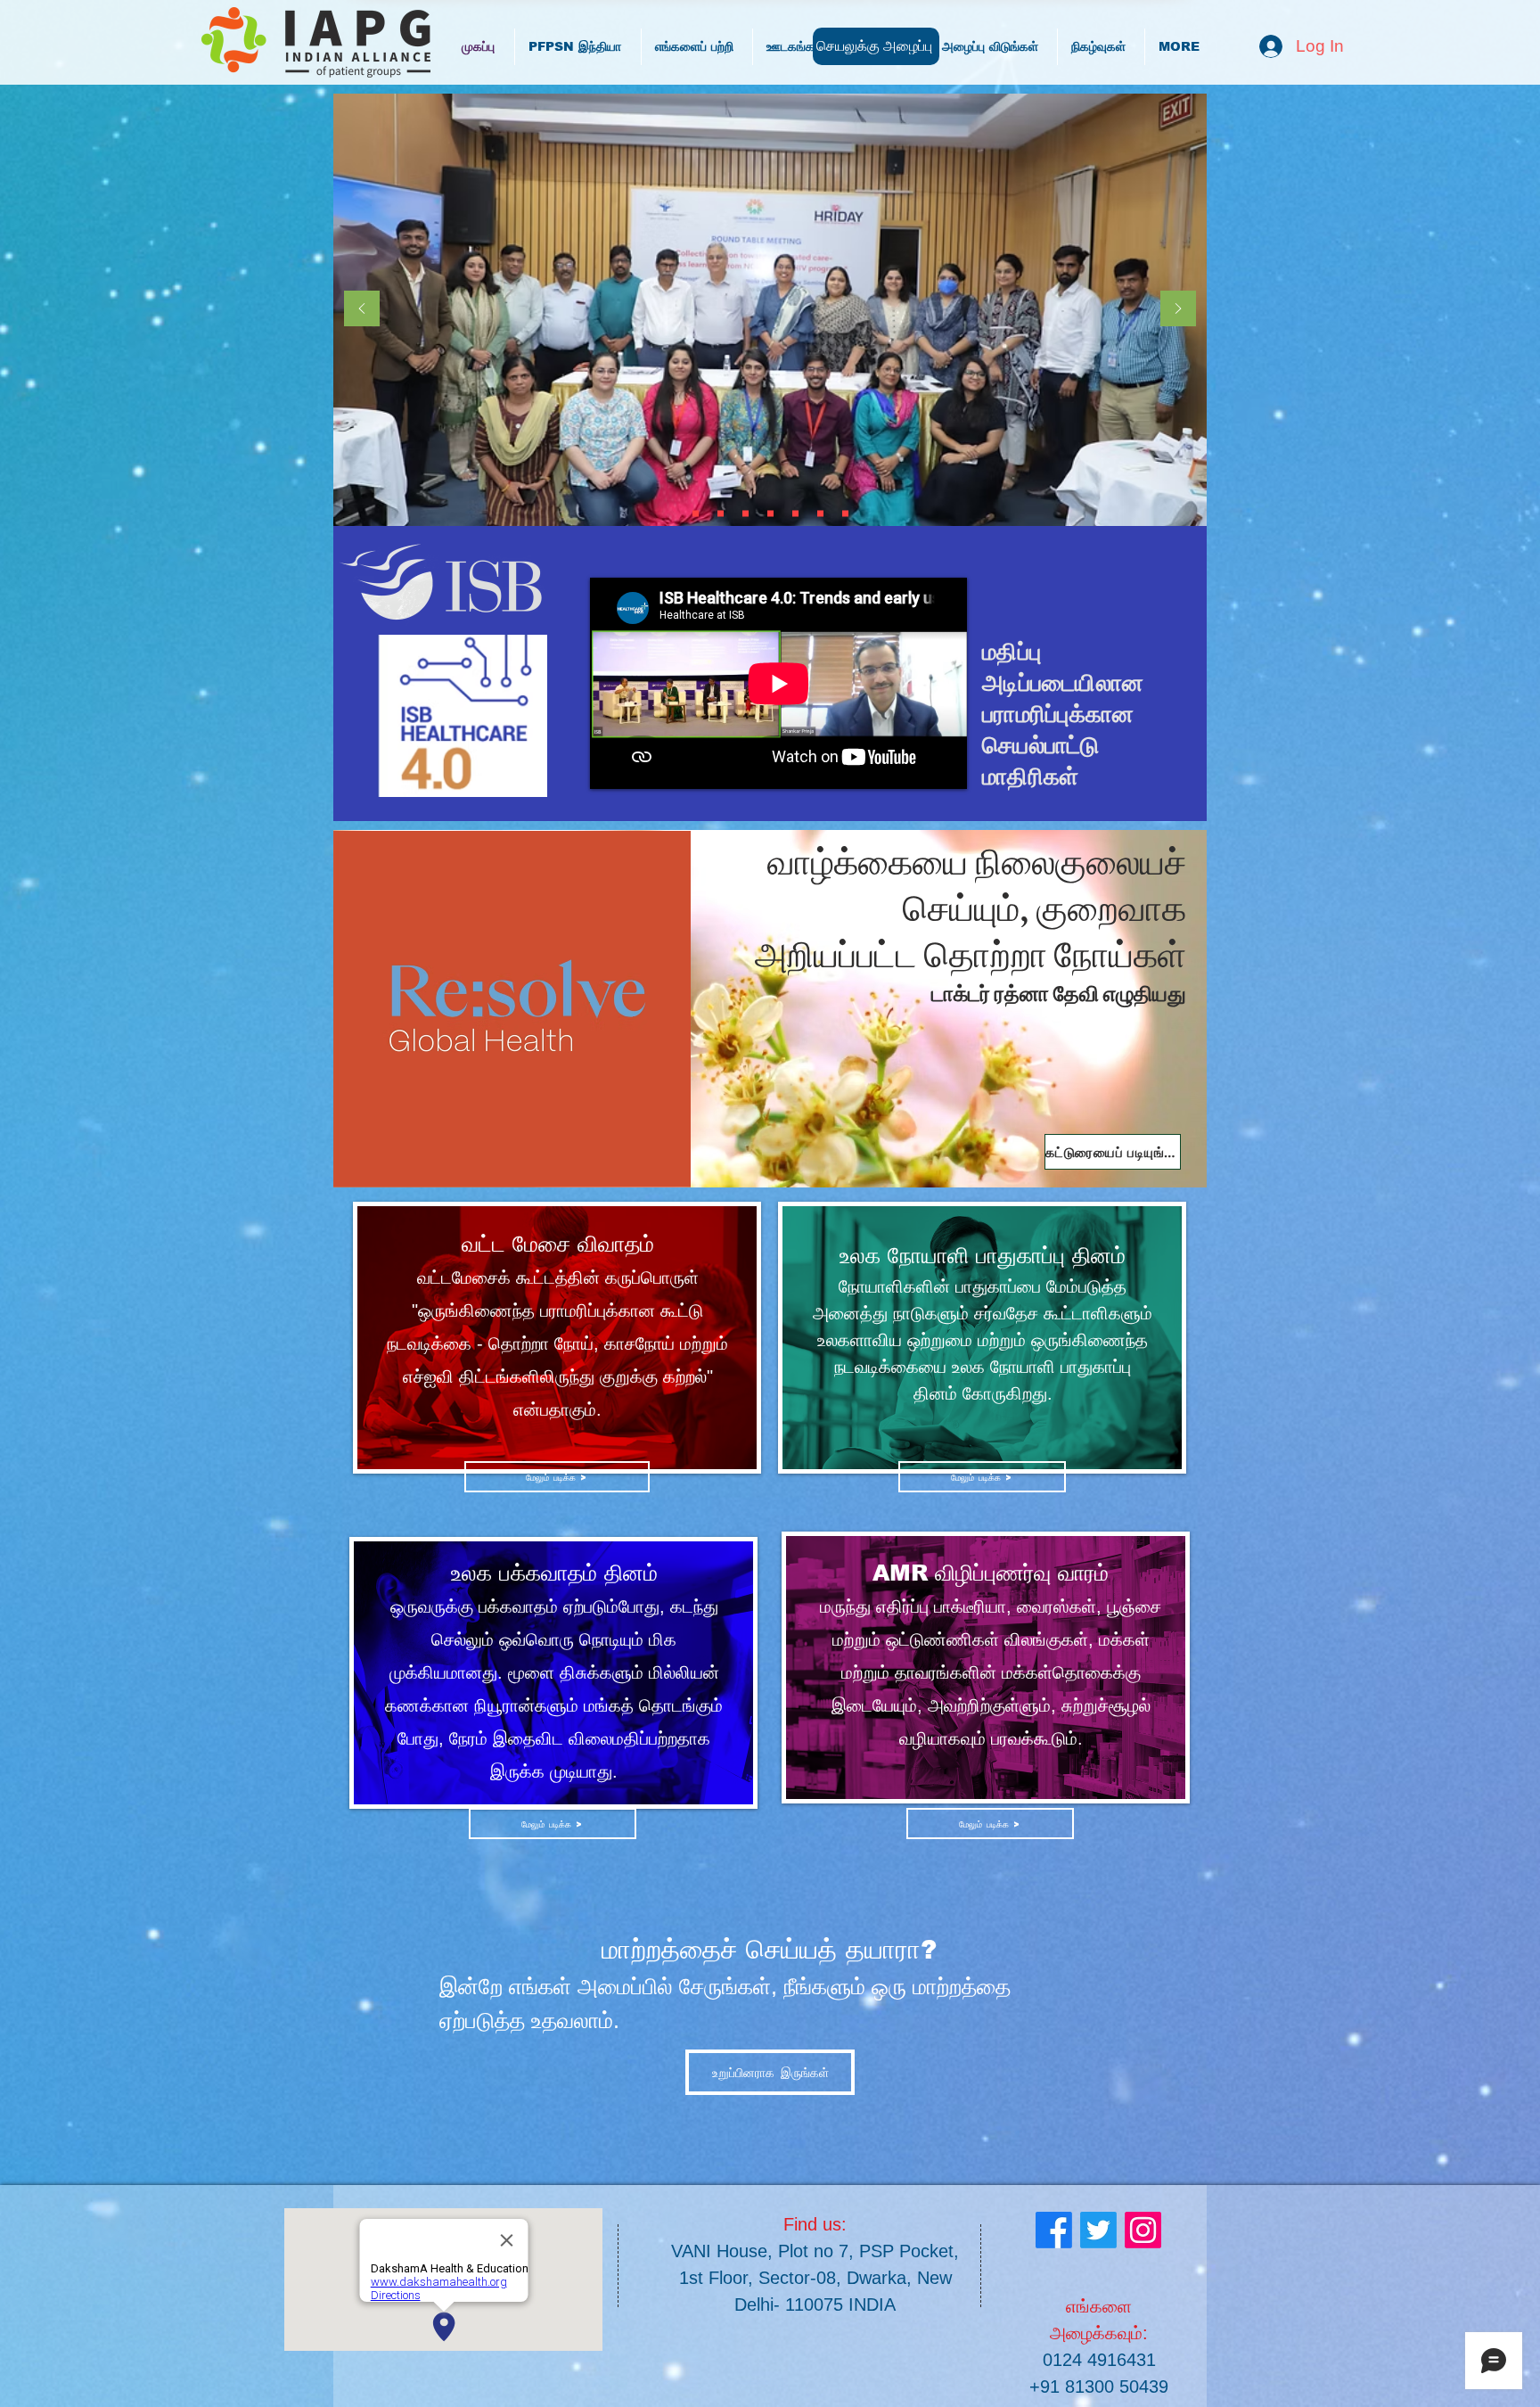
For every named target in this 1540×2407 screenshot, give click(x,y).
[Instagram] (1143, 2230)
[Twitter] (1098, 2230)
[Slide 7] (721, 514)
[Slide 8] (696, 514)
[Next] (1178, 310)
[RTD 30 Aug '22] (770, 514)
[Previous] (362, 310)
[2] (820, 514)
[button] (982, 1477)
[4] (845, 514)
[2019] (795, 514)
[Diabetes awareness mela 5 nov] (745, 514)
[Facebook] (1054, 2230)
